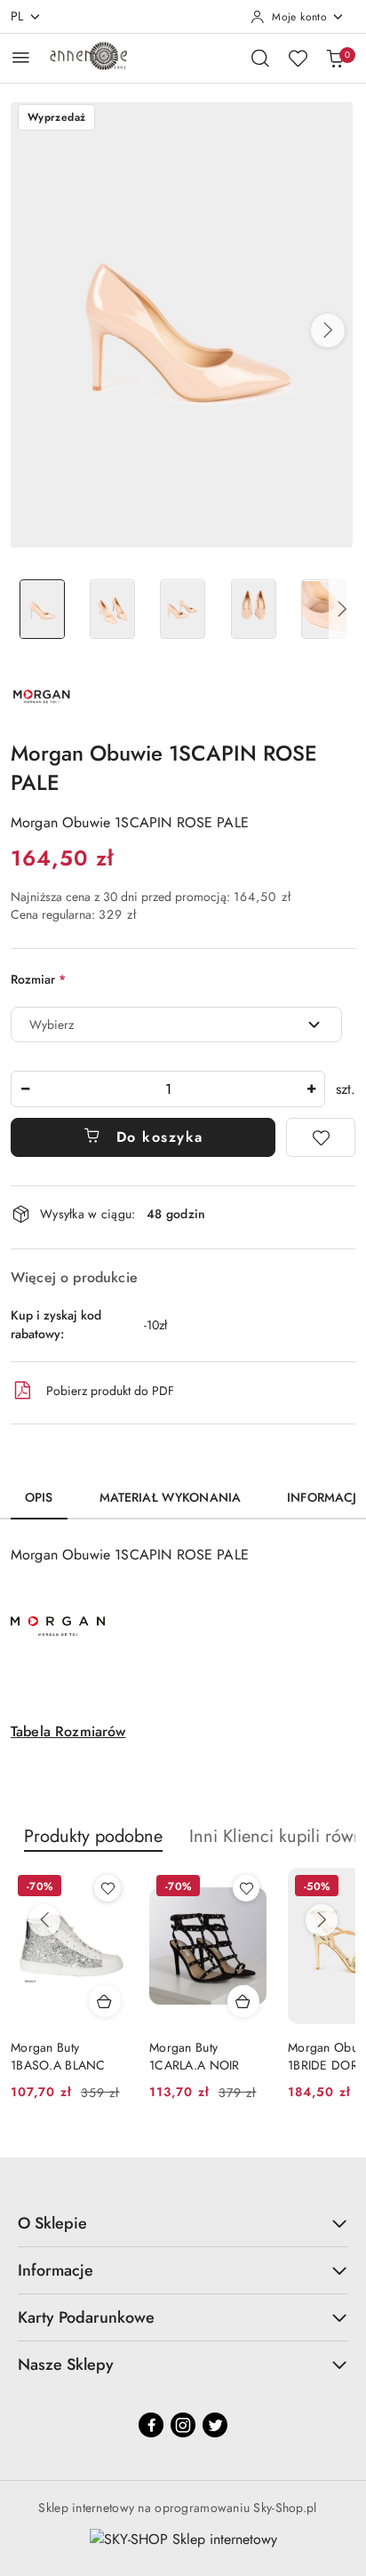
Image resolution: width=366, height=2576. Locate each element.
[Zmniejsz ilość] (25, 1089)
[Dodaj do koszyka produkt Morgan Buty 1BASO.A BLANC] (105, 2001)
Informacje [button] (56, 2270)
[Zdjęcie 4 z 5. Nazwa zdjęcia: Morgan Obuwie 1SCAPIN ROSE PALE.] (254, 609)
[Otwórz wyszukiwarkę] (260, 58)
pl (17, 16)
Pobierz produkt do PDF (110, 1391)
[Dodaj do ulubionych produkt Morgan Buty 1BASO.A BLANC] (107, 1888)
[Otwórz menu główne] (21, 57)
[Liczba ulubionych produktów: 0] (298, 58)
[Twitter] (215, 2425)
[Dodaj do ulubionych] (321, 1137)
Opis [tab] (39, 1497)
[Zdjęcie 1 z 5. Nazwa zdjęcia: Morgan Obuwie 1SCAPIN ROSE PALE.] (42, 609)
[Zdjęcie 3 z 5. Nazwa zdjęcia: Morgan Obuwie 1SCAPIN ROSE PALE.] (183, 609)
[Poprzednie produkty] (44, 1920)
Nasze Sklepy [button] (66, 2365)
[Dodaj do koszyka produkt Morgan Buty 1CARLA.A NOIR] (243, 2001)
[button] (328, 331)
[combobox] (176, 1025)
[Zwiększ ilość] (311, 1089)
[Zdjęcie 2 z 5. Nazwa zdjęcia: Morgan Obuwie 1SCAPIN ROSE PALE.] (112, 609)
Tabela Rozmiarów (68, 1731)
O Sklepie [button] (52, 2223)
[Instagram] (183, 2425)
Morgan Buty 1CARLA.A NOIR (195, 2056)
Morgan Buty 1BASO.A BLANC (58, 2056)
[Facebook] (151, 2425)
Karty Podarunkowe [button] (86, 2317)
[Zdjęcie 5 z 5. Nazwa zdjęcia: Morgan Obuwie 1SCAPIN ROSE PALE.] (324, 609)
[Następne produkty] (322, 1920)
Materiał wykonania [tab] (171, 1497)
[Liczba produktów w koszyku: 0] (335, 58)
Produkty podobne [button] (93, 1836)
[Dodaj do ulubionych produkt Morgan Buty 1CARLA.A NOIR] (246, 1888)
